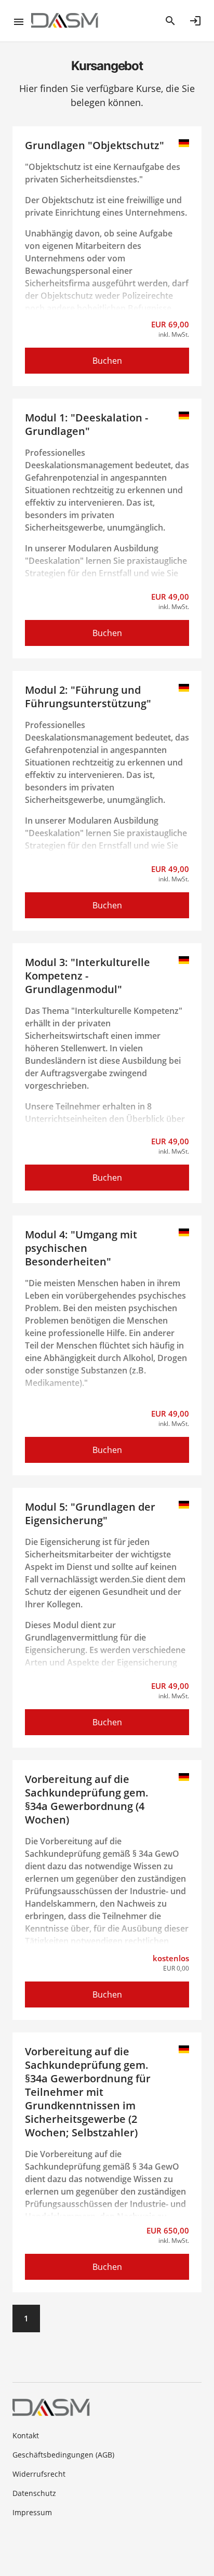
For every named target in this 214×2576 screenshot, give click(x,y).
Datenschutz (34, 2493)
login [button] (195, 21)
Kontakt (26, 2435)
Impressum (32, 2512)
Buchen (107, 361)
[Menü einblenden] (22, 21)
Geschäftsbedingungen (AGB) (63, 2455)
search (170, 21)
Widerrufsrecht (39, 2474)
